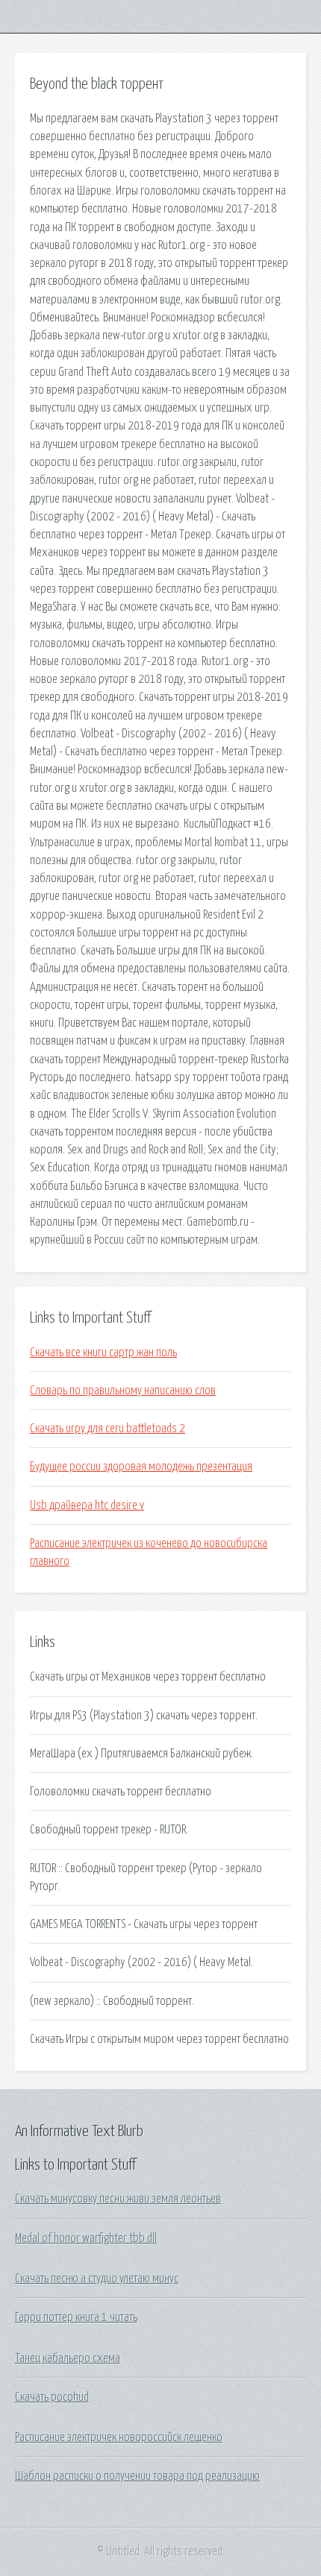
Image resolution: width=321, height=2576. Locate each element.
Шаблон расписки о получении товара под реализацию (137, 2476)
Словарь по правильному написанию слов (123, 1391)
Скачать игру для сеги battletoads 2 (107, 1429)
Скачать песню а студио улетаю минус (97, 2279)
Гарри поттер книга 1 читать (76, 2317)
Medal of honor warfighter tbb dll (86, 2238)
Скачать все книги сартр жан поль (103, 1352)
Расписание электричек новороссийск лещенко (119, 2437)
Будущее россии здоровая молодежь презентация (141, 1467)
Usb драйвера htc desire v (87, 1505)
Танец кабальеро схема (68, 2358)
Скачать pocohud (52, 2397)
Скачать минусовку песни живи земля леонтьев (118, 2199)
